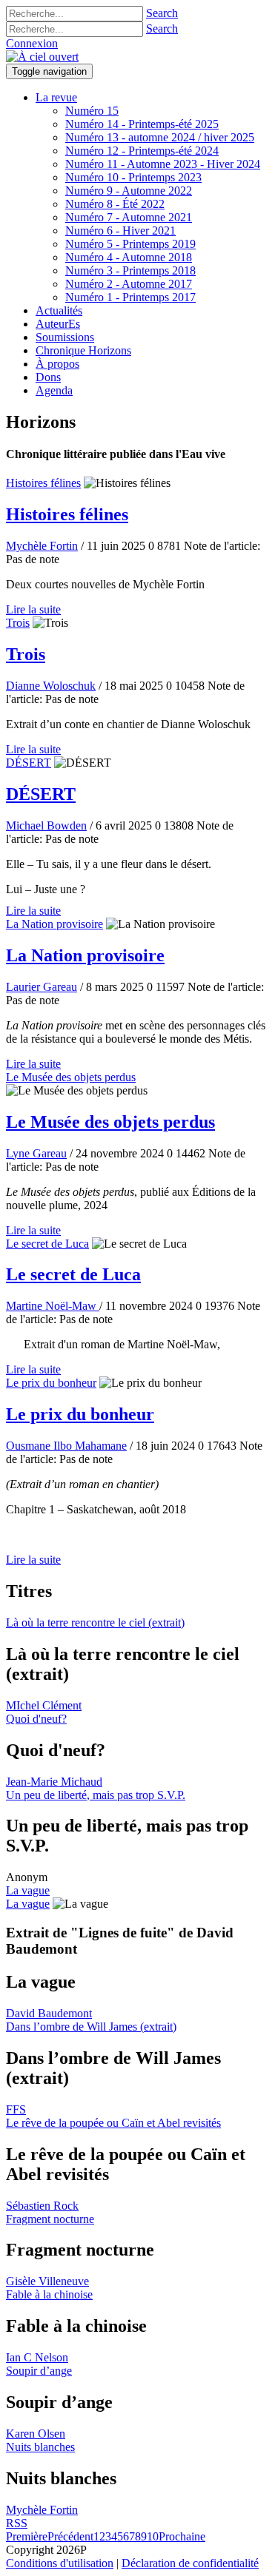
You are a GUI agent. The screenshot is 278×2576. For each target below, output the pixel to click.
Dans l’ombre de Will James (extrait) (91, 2027)
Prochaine (182, 2536)
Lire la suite (33, 609)
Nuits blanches (40, 2447)
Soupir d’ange (39, 2371)
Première (27, 2536)
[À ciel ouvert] (42, 57)
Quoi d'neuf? (36, 1719)
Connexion (32, 43)
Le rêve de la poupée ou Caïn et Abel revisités (113, 2123)
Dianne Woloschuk (51, 686)
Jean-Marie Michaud (54, 1782)
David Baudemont (49, 2013)
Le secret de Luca (47, 1244)
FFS (16, 2109)
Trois (18, 623)
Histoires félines (43, 483)
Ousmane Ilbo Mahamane (66, 1446)
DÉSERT (29, 763)
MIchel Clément (44, 1705)
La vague (28, 1890)
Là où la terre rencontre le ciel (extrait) (95, 1622)
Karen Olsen (36, 2434)
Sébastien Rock (42, 2206)
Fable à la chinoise (49, 2294)
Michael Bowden (46, 825)
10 (153, 2536)
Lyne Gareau (36, 1153)
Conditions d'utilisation (60, 2563)
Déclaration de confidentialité (190, 2563)
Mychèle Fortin (42, 546)
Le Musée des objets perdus (71, 1077)
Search (162, 13)
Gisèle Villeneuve (47, 2281)
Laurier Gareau (42, 987)
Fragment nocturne (50, 2219)
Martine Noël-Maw (53, 1306)
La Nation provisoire (54, 924)
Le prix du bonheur (51, 1383)
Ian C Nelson (37, 2357)
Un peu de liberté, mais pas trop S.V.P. (96, 1795)
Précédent (70, 2536)
